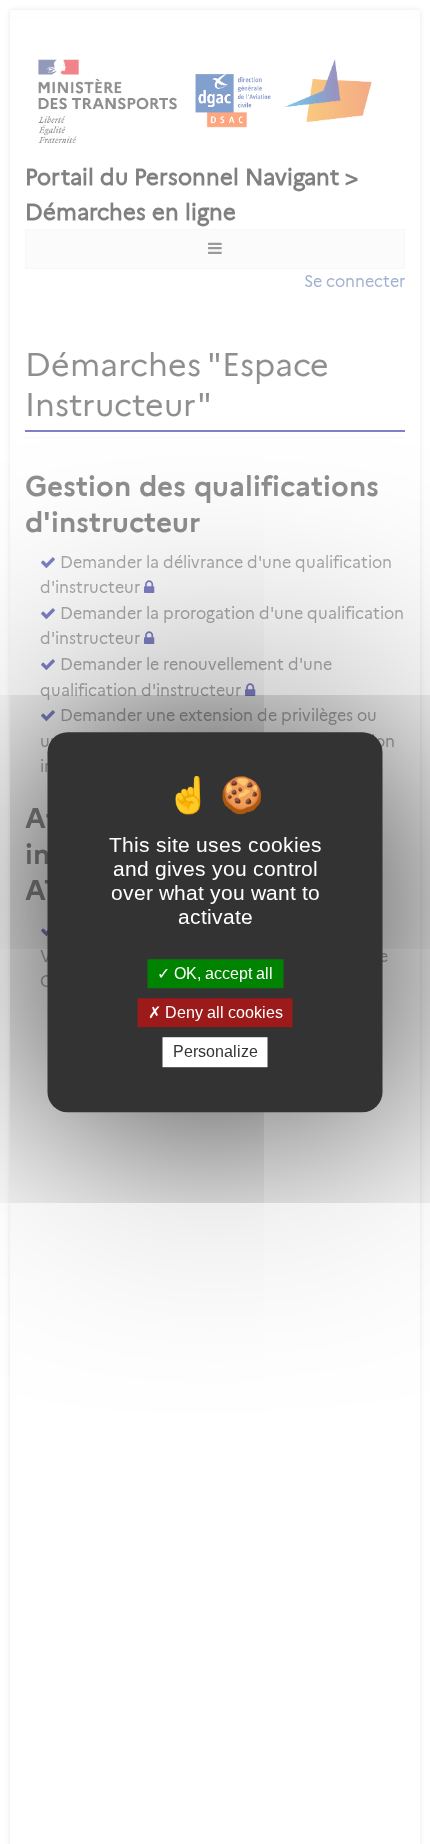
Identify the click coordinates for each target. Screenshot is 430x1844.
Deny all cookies (222, 1012)
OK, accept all (221, 973)
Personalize (215, 1052)
